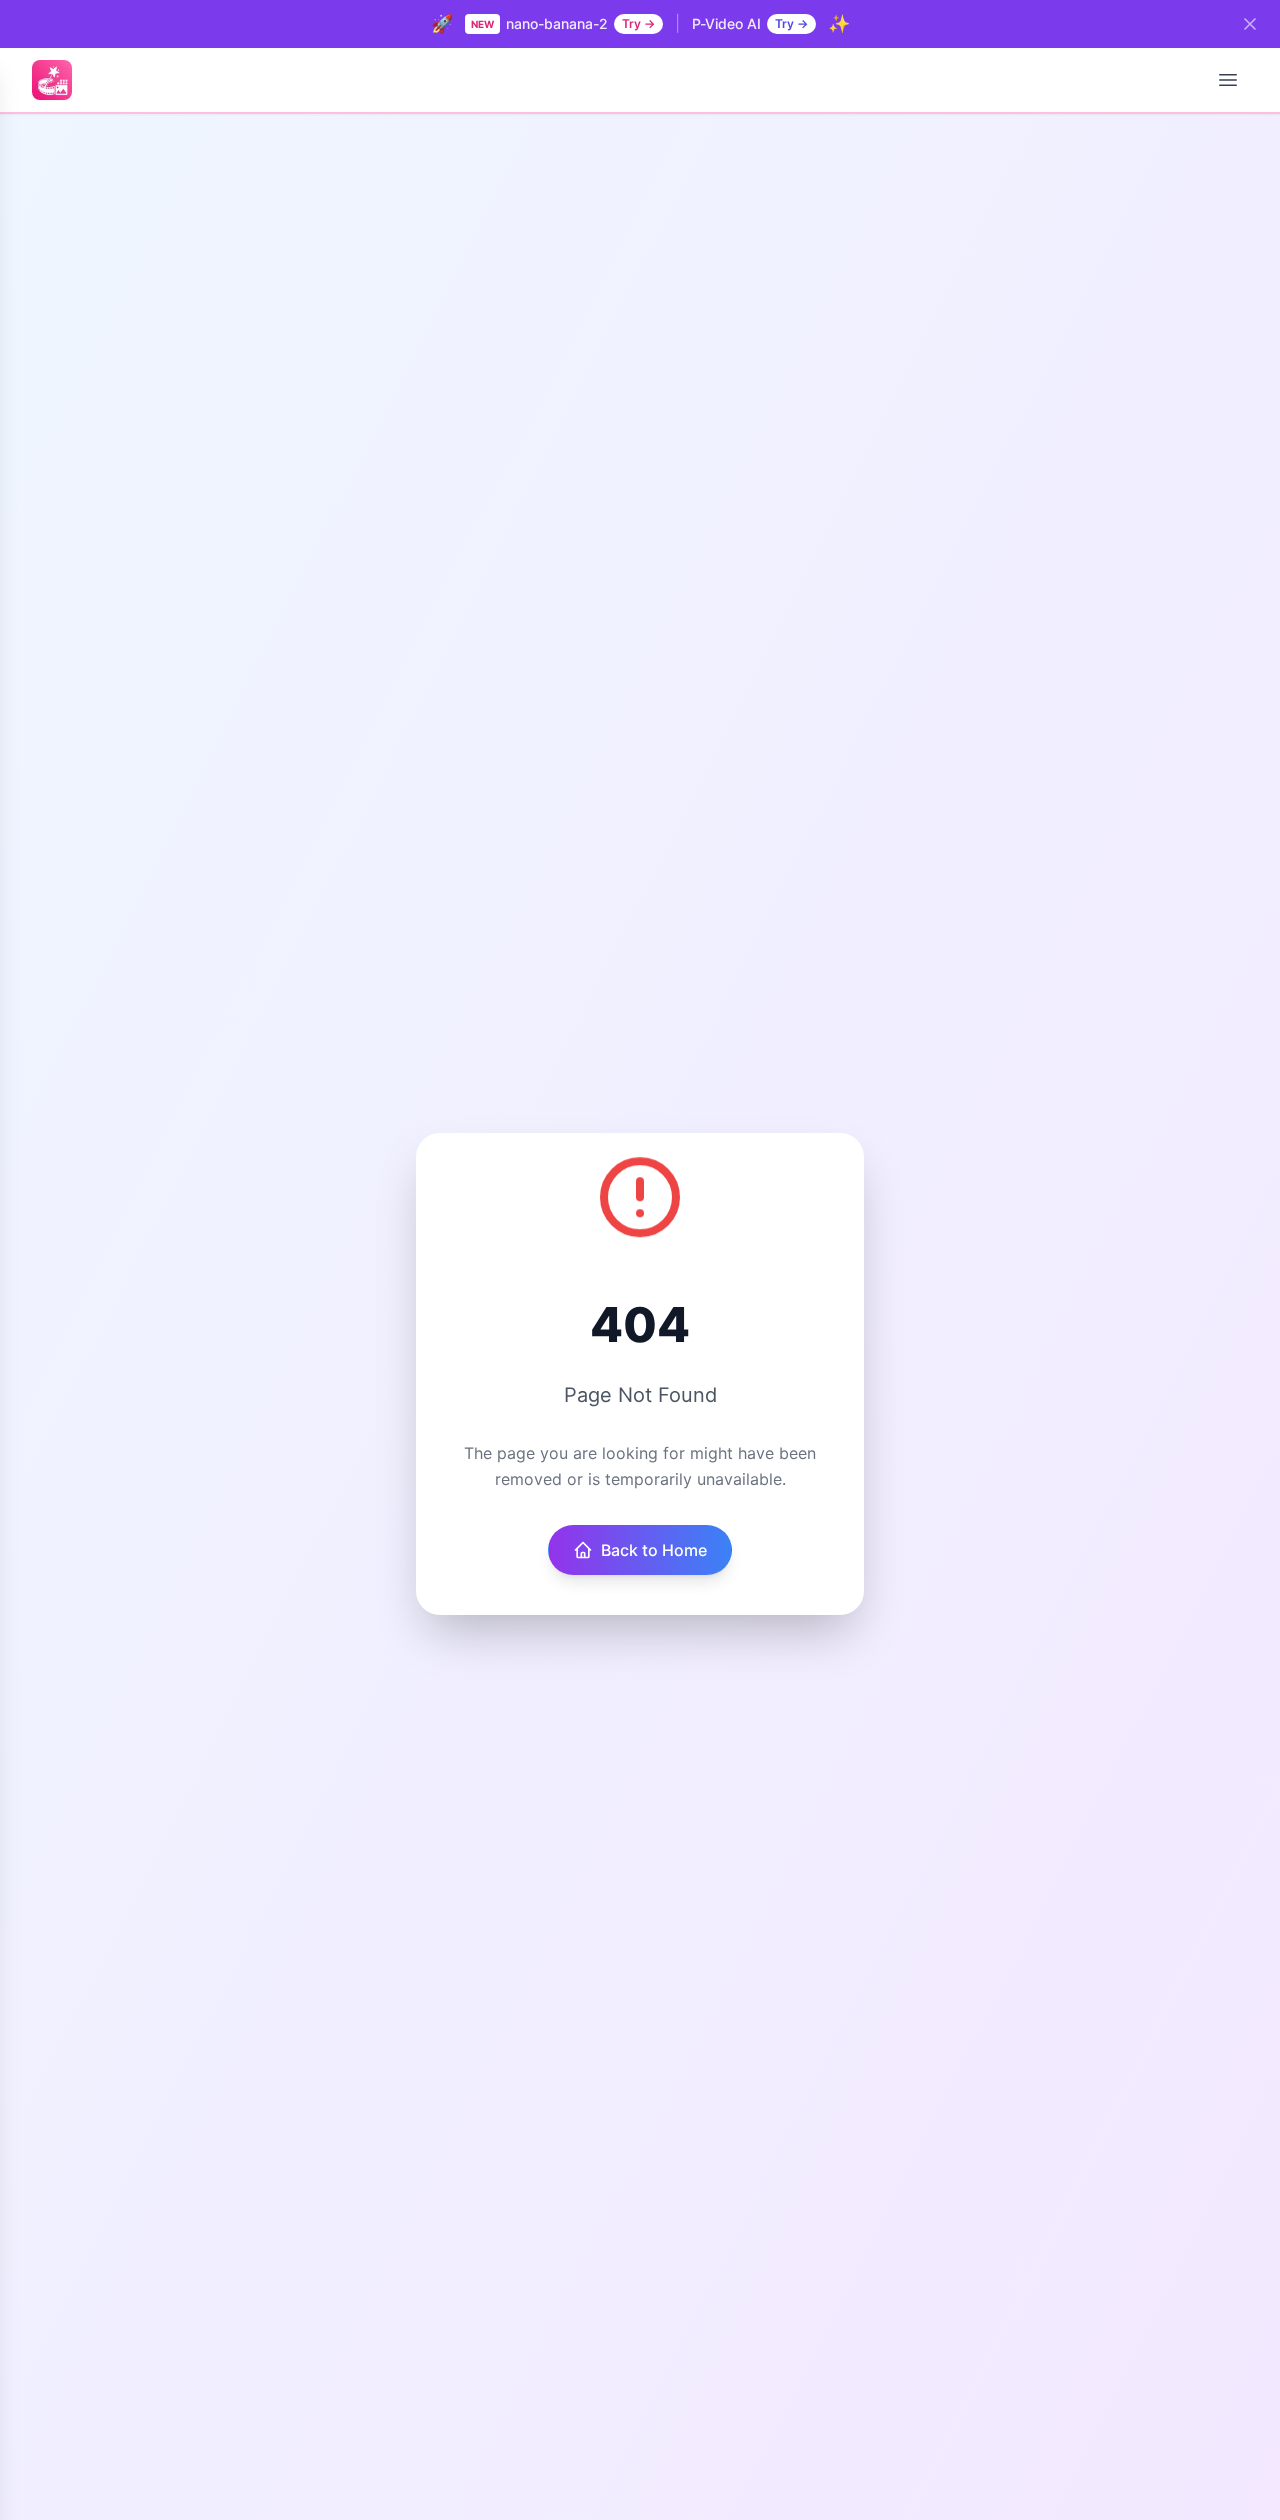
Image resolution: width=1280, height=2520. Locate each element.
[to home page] (52, 80)
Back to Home (654, 1550)
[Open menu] (1228, 80)
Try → (638, 23)
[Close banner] (1250, 24)
